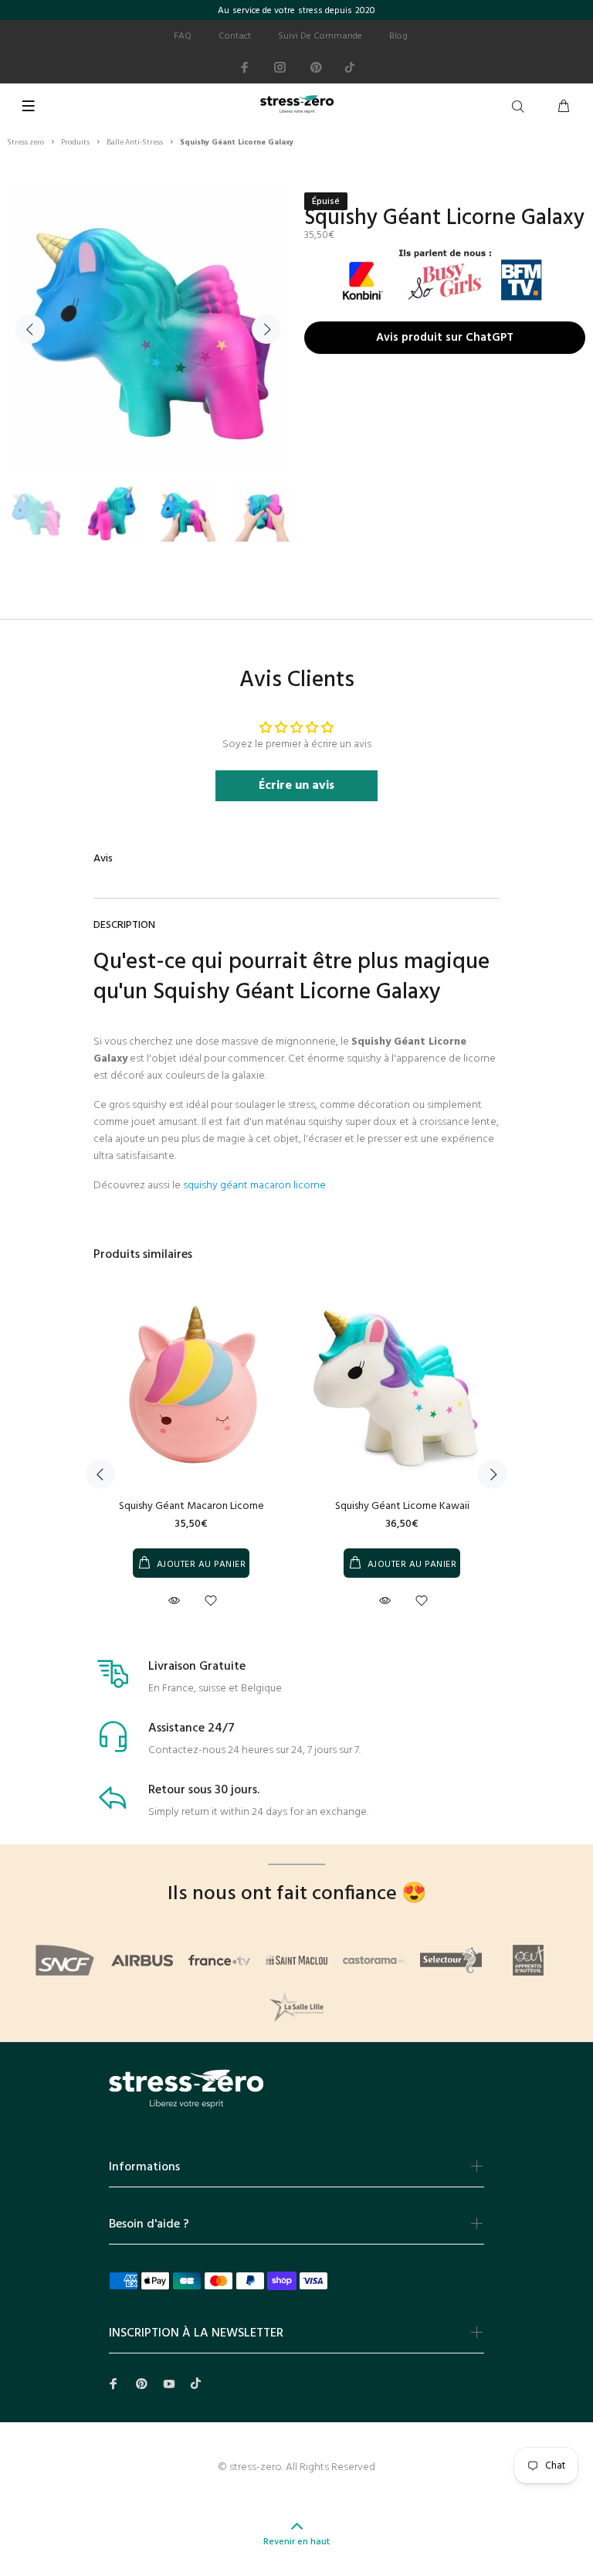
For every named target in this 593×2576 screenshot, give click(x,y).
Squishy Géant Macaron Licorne (191, 1506)
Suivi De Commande (320, 36)
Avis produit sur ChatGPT (445, 339)
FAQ (183, 36)
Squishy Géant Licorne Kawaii (402, 1506)
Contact (235, 36)
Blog (398, 36)
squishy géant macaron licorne (254, 1186)
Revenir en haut (296, 2542)
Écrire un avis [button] (296, 786)
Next (266, 329)
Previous (30, 329)
